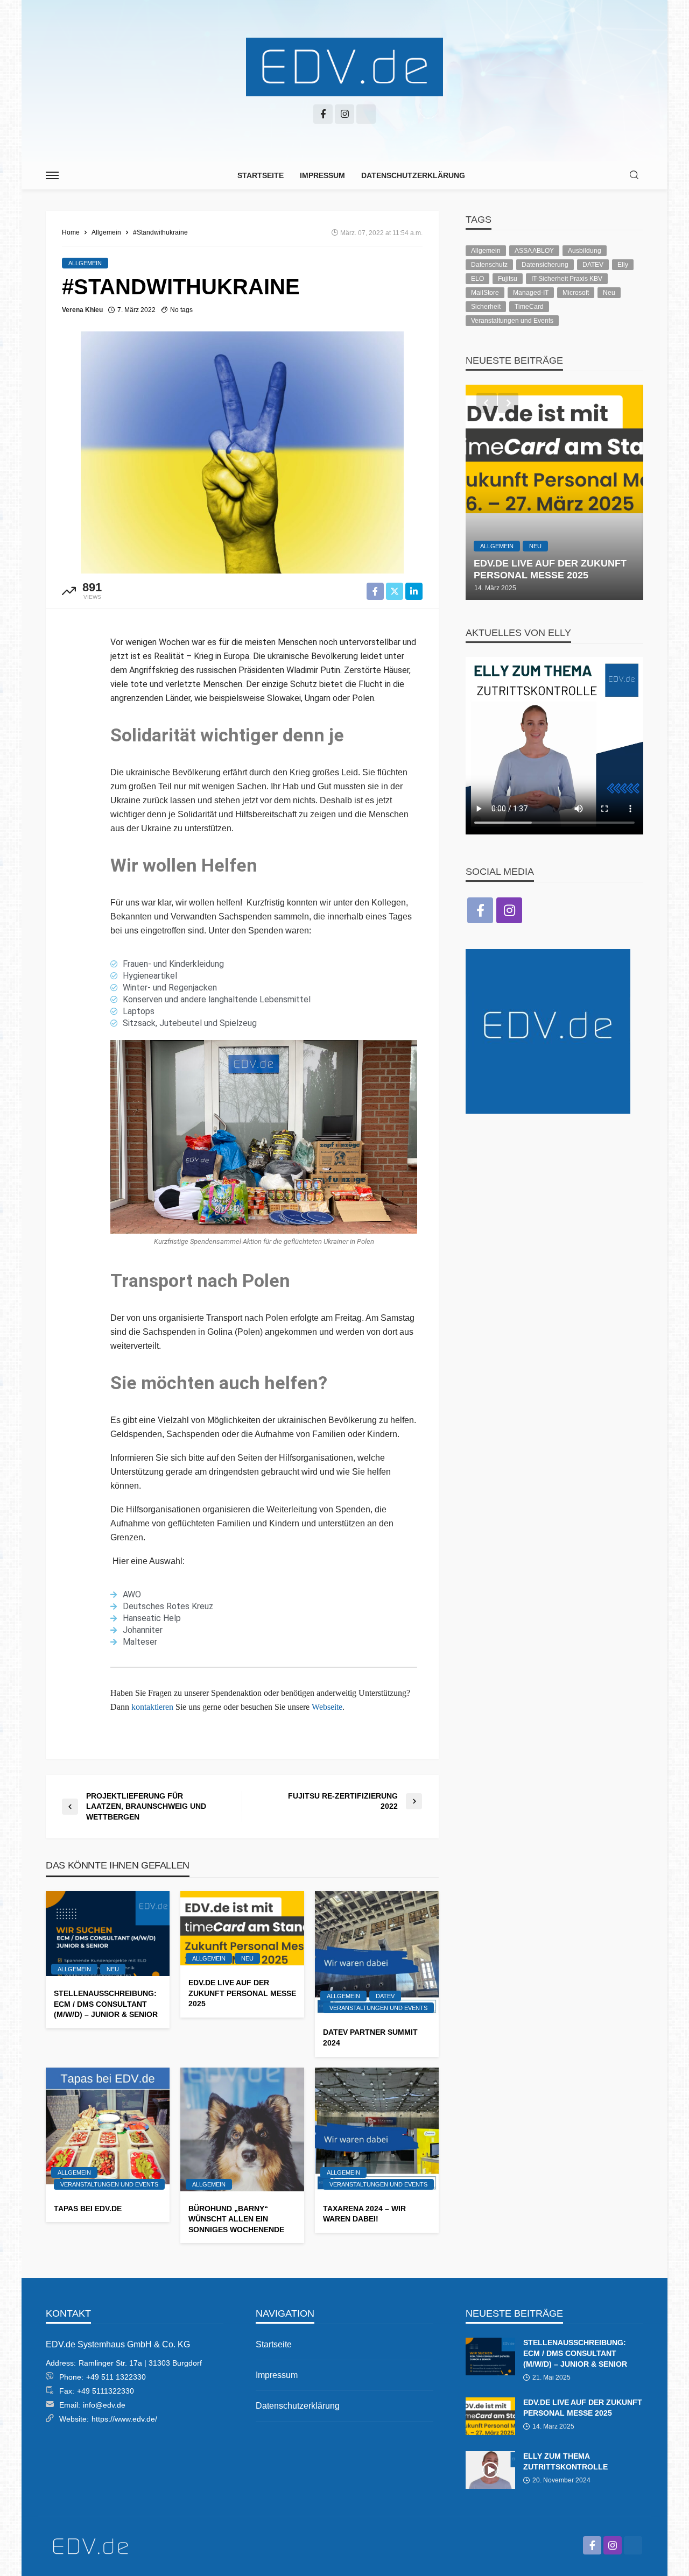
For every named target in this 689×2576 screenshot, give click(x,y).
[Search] (634, 176)
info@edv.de (104, 2405)
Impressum (322, 175)
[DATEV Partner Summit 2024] (377, 1953)
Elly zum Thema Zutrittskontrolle (565, 2461)
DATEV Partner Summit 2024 (370, 2037)
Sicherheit (486, 307)
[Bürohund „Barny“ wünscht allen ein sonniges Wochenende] (242, 2129)
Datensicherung (545, 265)
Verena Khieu (82, 310)
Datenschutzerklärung (413, 175)
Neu (113, 1969)
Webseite (327, 1707)
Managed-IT (531, 293)
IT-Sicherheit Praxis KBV (567, 279)
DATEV (385, 1996)
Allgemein (85, 263)
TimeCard (529, 307)
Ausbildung (585, 251)
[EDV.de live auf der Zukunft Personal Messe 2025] (242, 1928)
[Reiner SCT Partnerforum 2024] (554, 492)
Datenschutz (489, 265)
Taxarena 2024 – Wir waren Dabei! (364, 2214)
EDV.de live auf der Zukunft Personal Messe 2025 (242, 1993)
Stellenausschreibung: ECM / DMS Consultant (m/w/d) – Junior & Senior (106, 2004)
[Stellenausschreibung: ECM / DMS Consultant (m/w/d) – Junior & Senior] (108, 1934)
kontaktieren (152, 1707)
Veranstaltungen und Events (378, 2008)
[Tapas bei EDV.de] (108, 2129)
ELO (477, 279)
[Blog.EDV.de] (344, 67)
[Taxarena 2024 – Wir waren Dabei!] (377, 2129)
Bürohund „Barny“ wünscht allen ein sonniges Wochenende (236, 2219)
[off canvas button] (52, 175)
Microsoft (576, 293)
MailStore (485, 293)
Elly (623, 265)
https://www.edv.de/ (124, 2419)
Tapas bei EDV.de (88, 2209)
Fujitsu (508, 279)
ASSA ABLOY (534, 251)
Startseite (261, 175)
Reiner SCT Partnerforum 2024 (545, 569)
